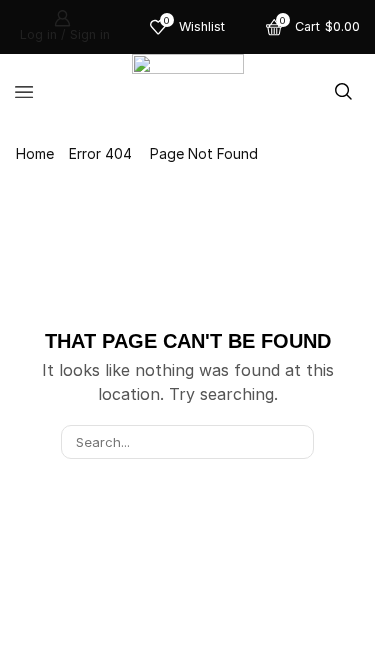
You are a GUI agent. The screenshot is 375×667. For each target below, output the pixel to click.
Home (35, 153)
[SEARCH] (296, 442)
